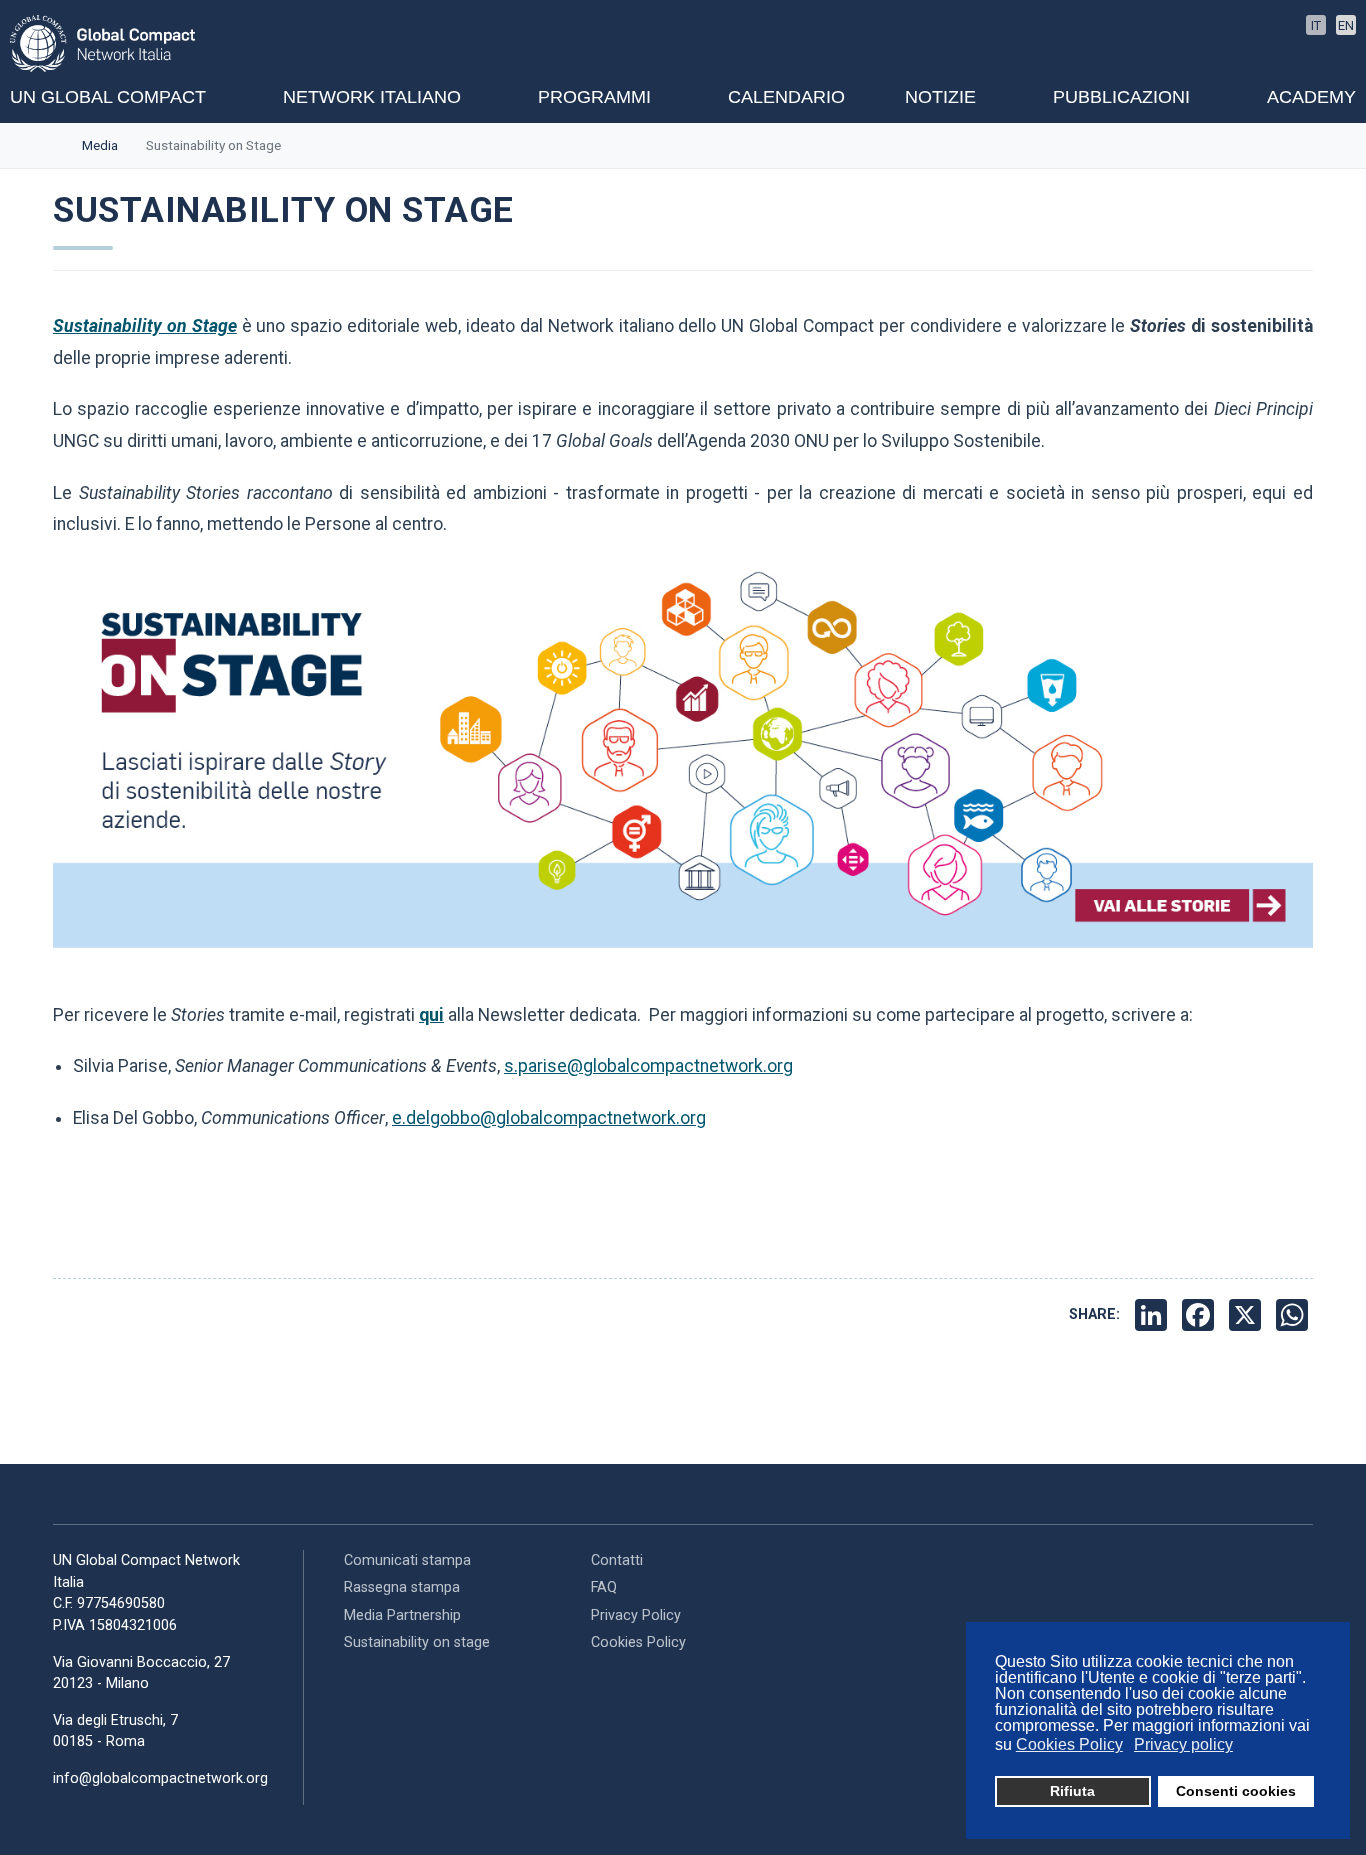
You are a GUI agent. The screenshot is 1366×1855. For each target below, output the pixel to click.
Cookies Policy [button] (1069, 1744)
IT (1316, 25)
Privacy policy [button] (1183, 1744)
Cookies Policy (638, 1642)
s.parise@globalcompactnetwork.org (648, 1066)
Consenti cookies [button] (1236, 1791)
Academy (1311, 97)
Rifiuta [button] (1072, 1791)
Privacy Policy (636, 1615)
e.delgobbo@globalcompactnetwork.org (549, 1118)
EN (1346, 25)
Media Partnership (402, 1615)
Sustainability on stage (417, 1642)
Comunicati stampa (407, 1560)
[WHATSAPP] (1294, 1315)
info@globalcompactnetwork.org (160, 1778)
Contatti (617, 1560)
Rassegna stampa (402, 1587)
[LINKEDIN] (1153, 1315)
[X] (1247, 1315)
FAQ (604, 1587)
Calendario (786, 97)
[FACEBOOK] (1200, 1315)
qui (431, 1015)
